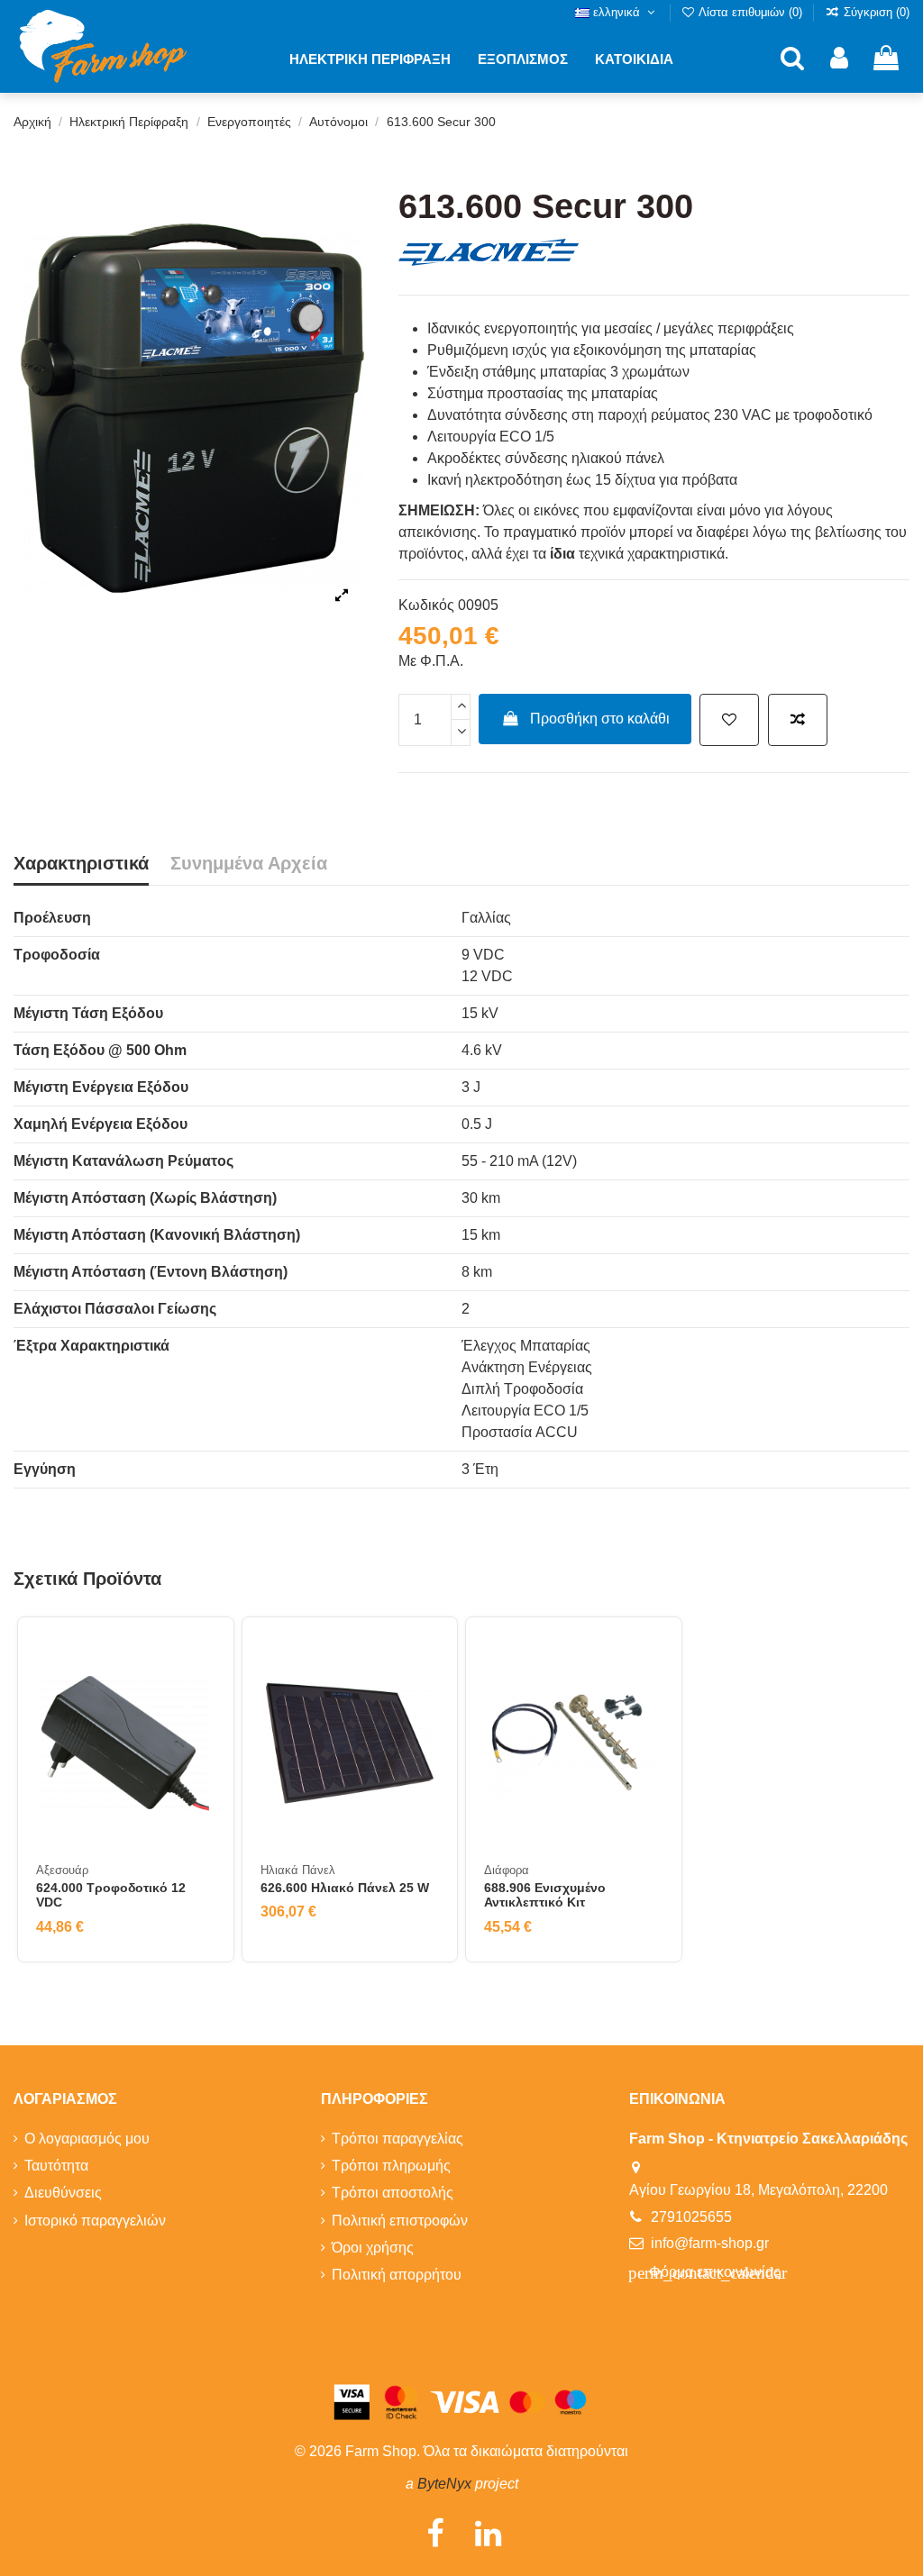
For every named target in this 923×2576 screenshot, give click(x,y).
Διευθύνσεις (63, 2193)
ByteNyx (444, 2484)
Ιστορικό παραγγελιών (95, 2221)
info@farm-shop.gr (710, 2243)
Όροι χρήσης (373, 2248)
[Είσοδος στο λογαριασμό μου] (839, 59)
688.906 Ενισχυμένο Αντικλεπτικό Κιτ (545, 1895)
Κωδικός (426, 605)
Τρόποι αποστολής (393, 2193)
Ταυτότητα (56, 2166)
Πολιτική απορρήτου (397, 2275)
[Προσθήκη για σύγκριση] (798, 720)
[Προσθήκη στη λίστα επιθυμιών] (729, 720)
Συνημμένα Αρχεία (249, 863)
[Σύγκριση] (201, 1698)
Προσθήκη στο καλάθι (600, 719)
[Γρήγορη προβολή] (201, 1731)
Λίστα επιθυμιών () (751, 12)
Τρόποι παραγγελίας (398, 2139)
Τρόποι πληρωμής (391, 2166)
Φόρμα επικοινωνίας (708, 2273)
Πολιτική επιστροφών (400, 2221)
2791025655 (691, 2217)
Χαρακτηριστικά (81, 863)
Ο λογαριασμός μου (87, 2139)
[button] (370, 59)
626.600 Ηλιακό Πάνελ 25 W (345, 1888)
